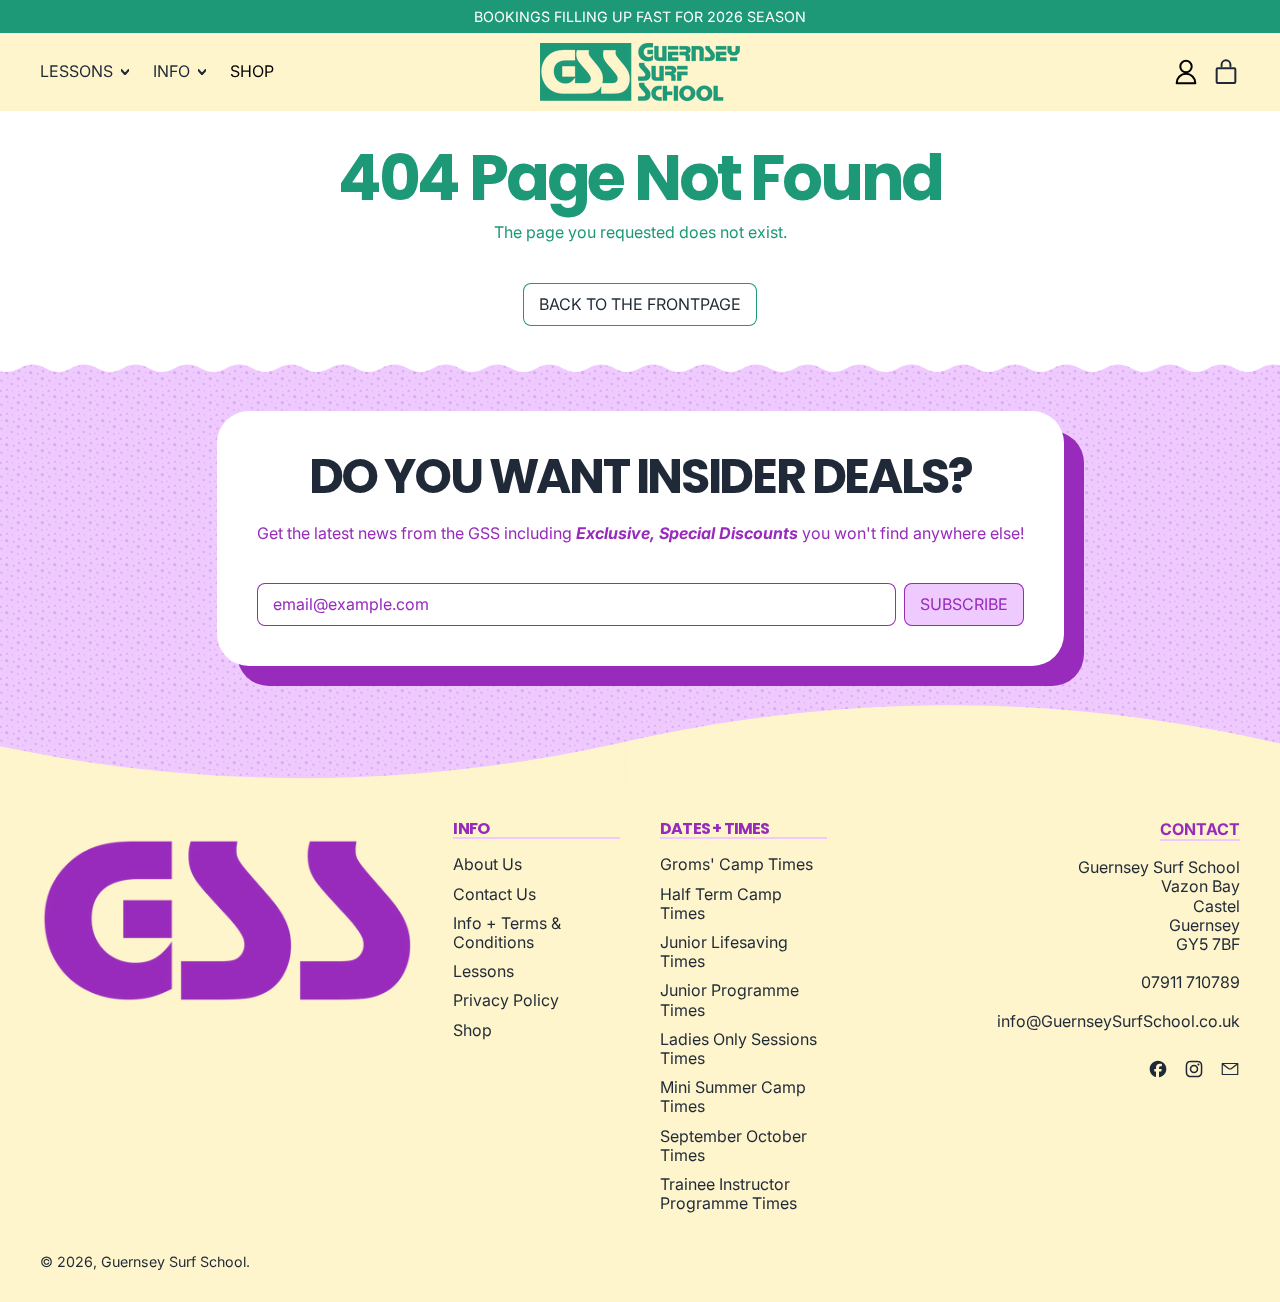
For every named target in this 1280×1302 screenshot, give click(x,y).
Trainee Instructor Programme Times (728, 1193)
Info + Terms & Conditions (507, 932)
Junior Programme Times (729, 999)
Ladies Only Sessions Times (738, 1048)
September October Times (733, 1145)
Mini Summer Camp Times (733, 1096)
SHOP (252, 72)
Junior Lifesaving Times (724, 951)
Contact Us (494, 894)
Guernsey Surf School (173, 1261)
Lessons (483, 971)
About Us (487, 864)
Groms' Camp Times (736, 864)
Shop (472, 1030)
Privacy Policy (506, 1000)
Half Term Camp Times (721, 903)
